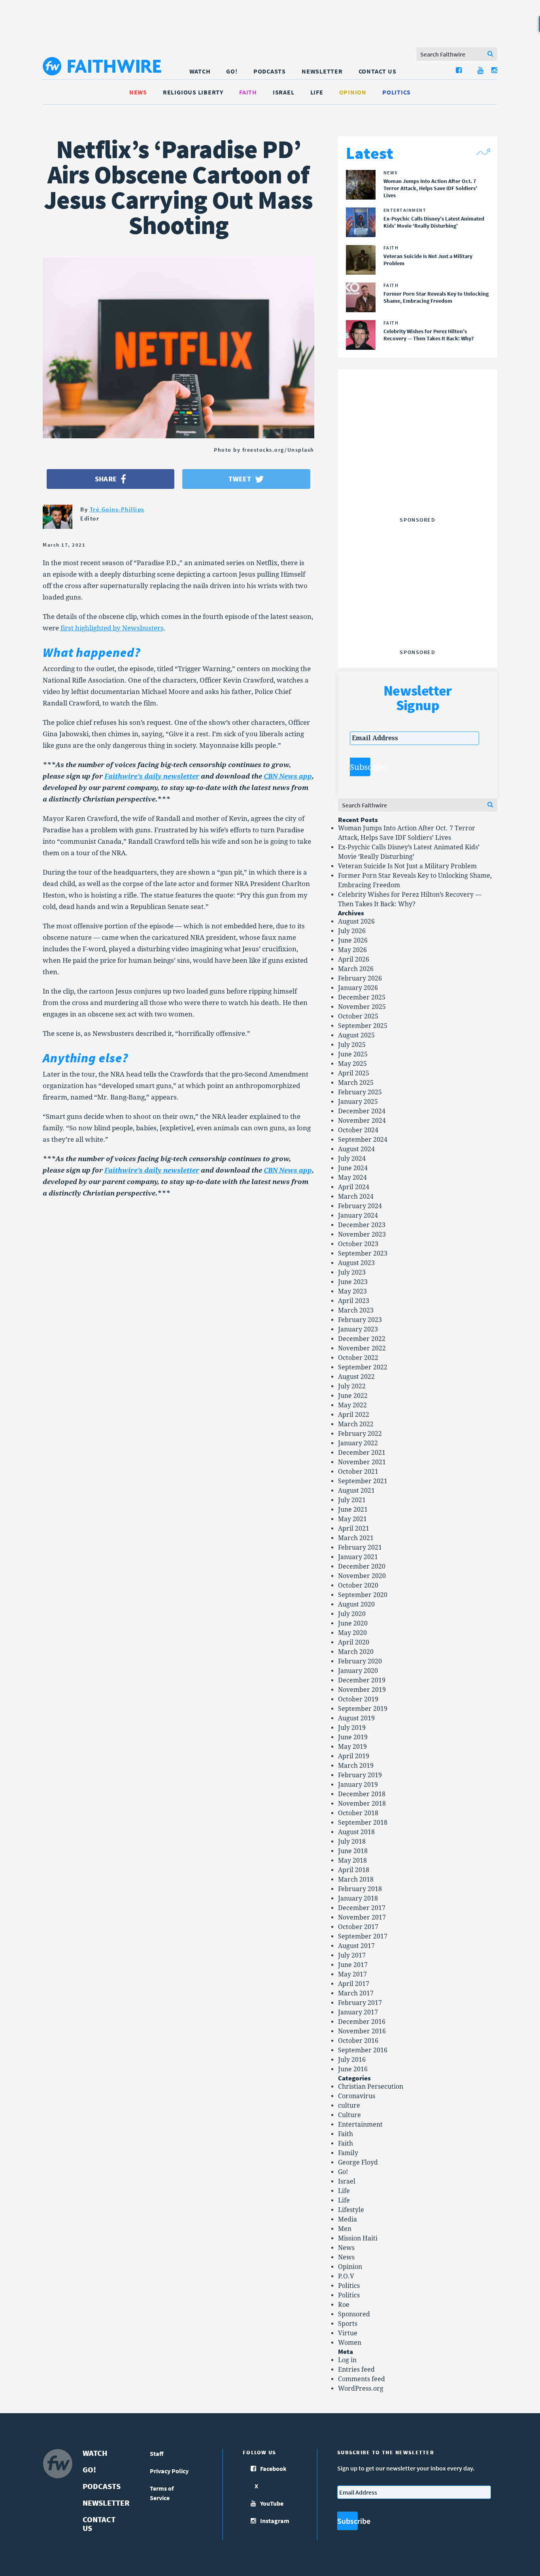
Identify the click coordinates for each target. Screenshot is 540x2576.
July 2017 (352, 1955)
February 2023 (360, 1320)
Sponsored (354, 2314)
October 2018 (358, 1813)
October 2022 (358, 1358)
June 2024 (353, 1168)
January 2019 (358, 1785)
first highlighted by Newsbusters (112, 628)
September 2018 (363, 1823)
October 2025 (358, 1016)
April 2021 (354, 1528)
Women (350, 2343)
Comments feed (362, 2379)
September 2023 (363, 1253)
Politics (397, 92)
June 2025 (353, 1054)
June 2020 (353, 1623)
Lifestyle (351, 2210)
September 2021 (363, 1481)
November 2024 (362, 1121)
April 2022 (354, 1415)
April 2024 (354, 1187)
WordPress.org (361, 2388)
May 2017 (352, 1974)
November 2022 (362, 1348)
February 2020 (360, 1661)
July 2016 (352, 2060)
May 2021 (352, 1519)
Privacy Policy (169, 2471)
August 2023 (356, 1263)
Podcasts (270, 71)
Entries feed (356, 2370)
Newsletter (322, 71)
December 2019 (362, 1680)
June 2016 (353, 2069)
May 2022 (352, 1405)
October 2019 (358, 1699)
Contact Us (378, 71)
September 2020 (363, 1595)
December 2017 (362, 1908)
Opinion (353, 92)
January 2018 (358, 1898)
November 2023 (362, 1234)
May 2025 (352, 1064)
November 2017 (362, 1917)
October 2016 (358, 2041)
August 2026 (356, 921)
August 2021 (356, 1491)
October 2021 (358, 1472)
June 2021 (353, 1510)
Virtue (348, 2333)
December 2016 (362, 2022)
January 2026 (358, 988)
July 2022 (352, 1386)
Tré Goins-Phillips (117, 509)
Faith (248, 92)
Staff (157, 2453)
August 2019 (356, 1718)
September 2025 (363, 1026)
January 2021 (358, 1557)
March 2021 (356, 1538)
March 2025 (356, 1083)
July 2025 (352, 1045)
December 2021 (362, 1453)
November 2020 (362, 1576)
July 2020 (352, 1614)
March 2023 (356, 1310)
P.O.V (346, 2276)
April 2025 (354, 1073)
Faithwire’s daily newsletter (152, 776)
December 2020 (362, 1566)
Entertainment (360, 2124)
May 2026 (352, 950)
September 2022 (363, 1367)
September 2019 (363, 1709)
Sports (348, 2324)
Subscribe (360, 767)
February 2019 (360, 1775)
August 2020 (356, 1604)
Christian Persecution (371, 2087)
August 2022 (356, 1377)
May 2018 (352, 1860)
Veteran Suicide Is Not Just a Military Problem (407, 866)
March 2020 (356, 1652)
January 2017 (358, 2012)
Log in (347, 2360)
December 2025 (362, 997)
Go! (232, 71)
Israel (284, 92)
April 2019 (354, 1756)
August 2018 (356, 1832)
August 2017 (356, 1946)
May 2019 (352, 1747)
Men (345, 2229)
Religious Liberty (193, 92)
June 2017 (353, 1965)
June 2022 (353, 1396)
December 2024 (362, 1111)
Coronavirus (357, 2096)
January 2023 (358, 1329)
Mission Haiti (358, 2238)
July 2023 (352, 1272)
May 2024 (352, 1178)
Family (348, 2153)
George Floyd (358, 2162)
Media (347, 2219)
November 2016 (362, 2031)
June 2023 (353, 1282)
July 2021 (352, 1500)
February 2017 (360, 2003)
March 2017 (356, 1993)
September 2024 (363, 1140)
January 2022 (358, 1443)
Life (317, 92)
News (138, 92)
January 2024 (358, 1215)
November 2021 (362, 1462)
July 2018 (352, 1841)
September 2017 (363, 1936)
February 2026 (360, 978)
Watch (200, 71)
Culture (349, 2115)
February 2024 (360, 1206)
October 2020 (358, 1585)
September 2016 (363, 2050)
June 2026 (353, 940)
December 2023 (362, 1225)
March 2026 (356, 969)
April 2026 (354, 959)
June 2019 (353, 1737)
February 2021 (360, 1547)
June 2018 (353, 1851)
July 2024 (352, 1159)
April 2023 (354, 1301)
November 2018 (362, 1804)
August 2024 (356, 1149)
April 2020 (354, 1642)
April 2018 (354, 1870)
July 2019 (352, 1728)
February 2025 (360, 1092)
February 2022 (360, 1434)
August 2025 (356, 1035)
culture (349, 2105)
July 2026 (352, 931)
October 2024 (358, 1130)
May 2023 (352, 1291)
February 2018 (360, 1889)
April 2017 (354, 1984)
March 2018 (356, 1879)
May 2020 (352, 1633)
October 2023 (358, 1244)
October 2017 (358, 1927)
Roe (344, 2305)
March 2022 (356, 1424)
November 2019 (362, 1690)
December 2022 (362, 1339)
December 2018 (362, 1794)
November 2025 (362, 1007)
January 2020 (358, 1671)
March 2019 (356, 1766)
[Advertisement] (417, 464)
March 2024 (356, 1197)
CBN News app (288, 776)
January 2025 (358, 1102)
